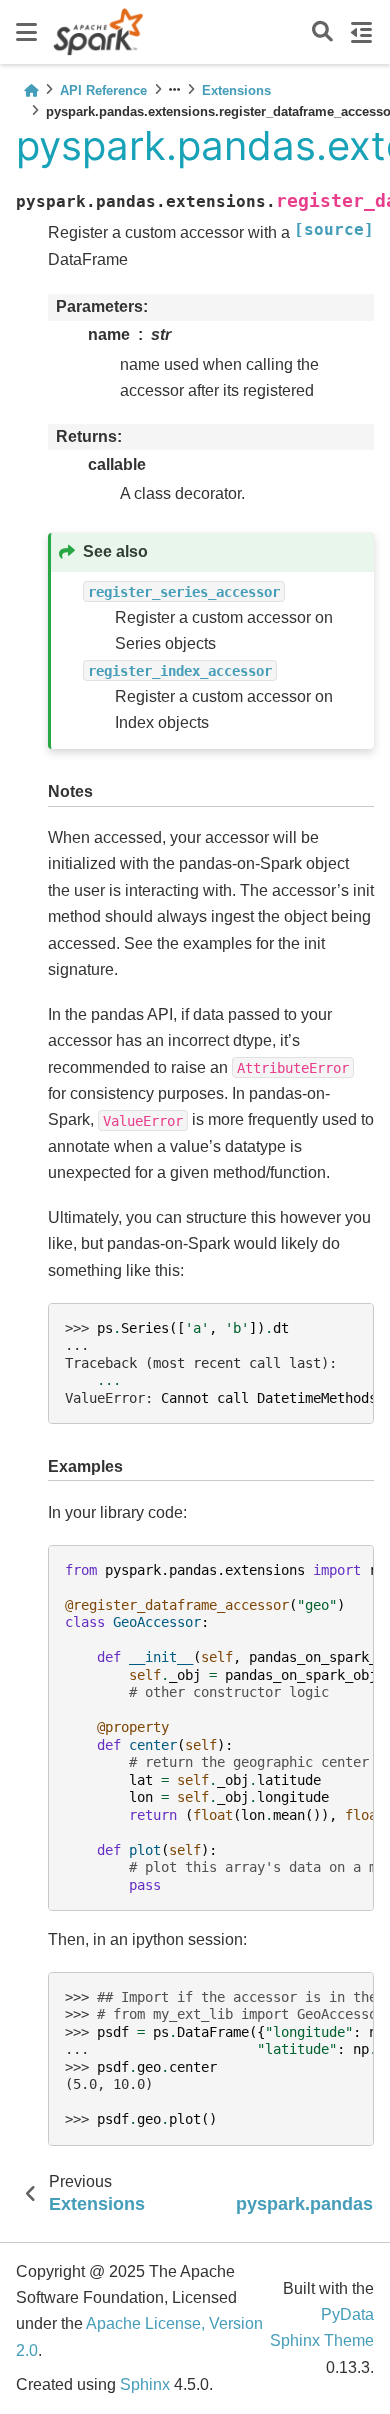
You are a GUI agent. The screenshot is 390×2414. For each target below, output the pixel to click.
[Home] (31, 90)
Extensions (236, 90)
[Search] (322, 32)
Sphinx (145, 2384)
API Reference (103, 90)
